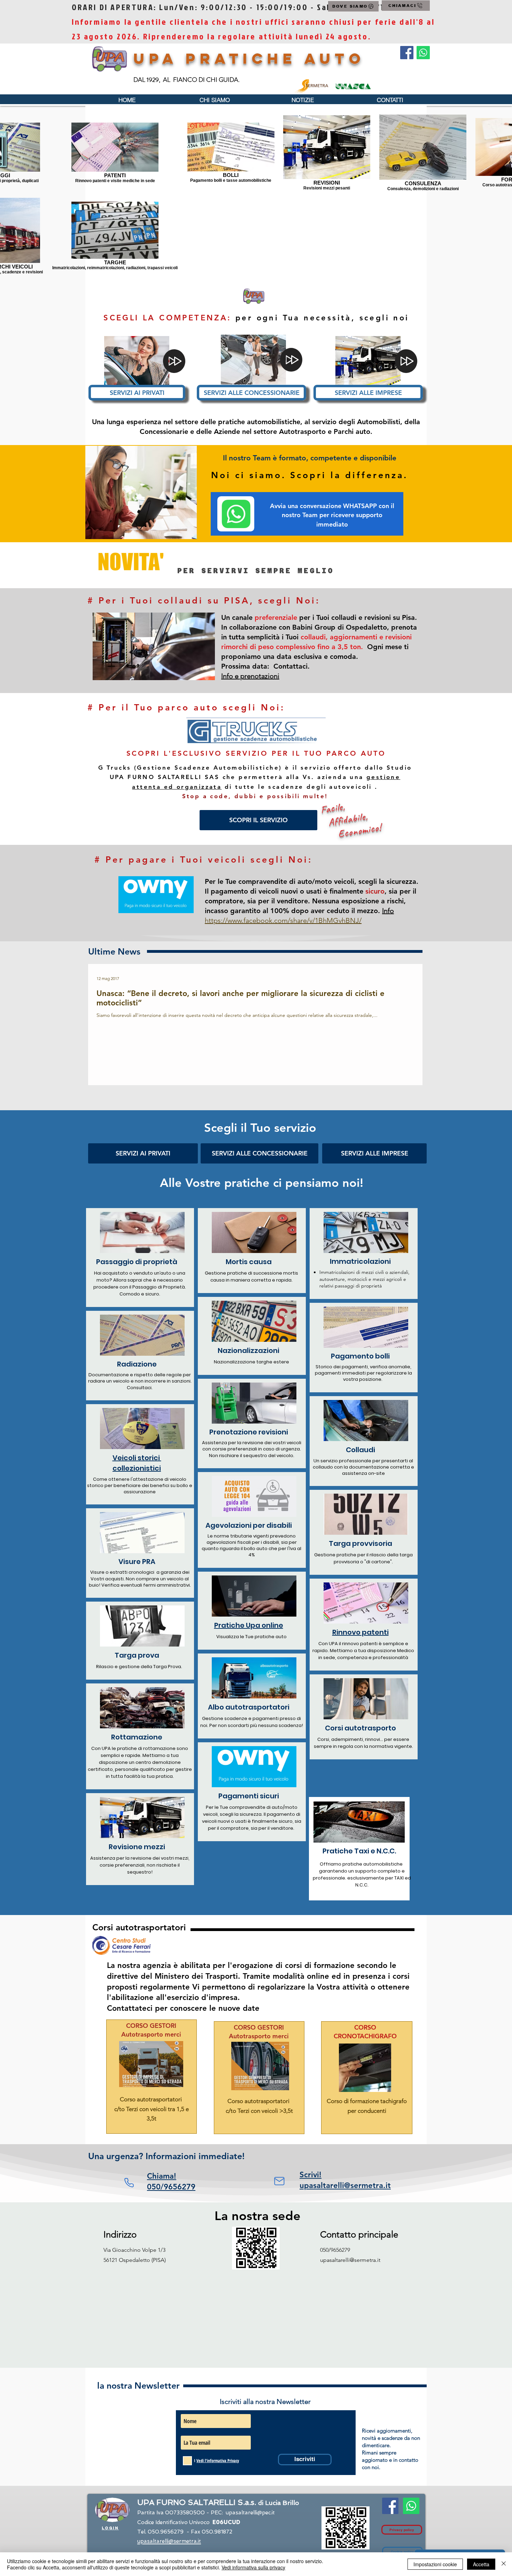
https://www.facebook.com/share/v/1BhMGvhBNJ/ (283, 920)
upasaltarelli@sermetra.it (350, 2260)
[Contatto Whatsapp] (423, 53)
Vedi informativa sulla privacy (253, 2567)
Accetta (481, 2564)
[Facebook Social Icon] (407, 53)
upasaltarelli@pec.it (250, 2513)
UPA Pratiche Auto (249, 59)
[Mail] (279, 2181)
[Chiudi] (504, 2564)
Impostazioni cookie (435, 2564)
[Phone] (129, 2183)
